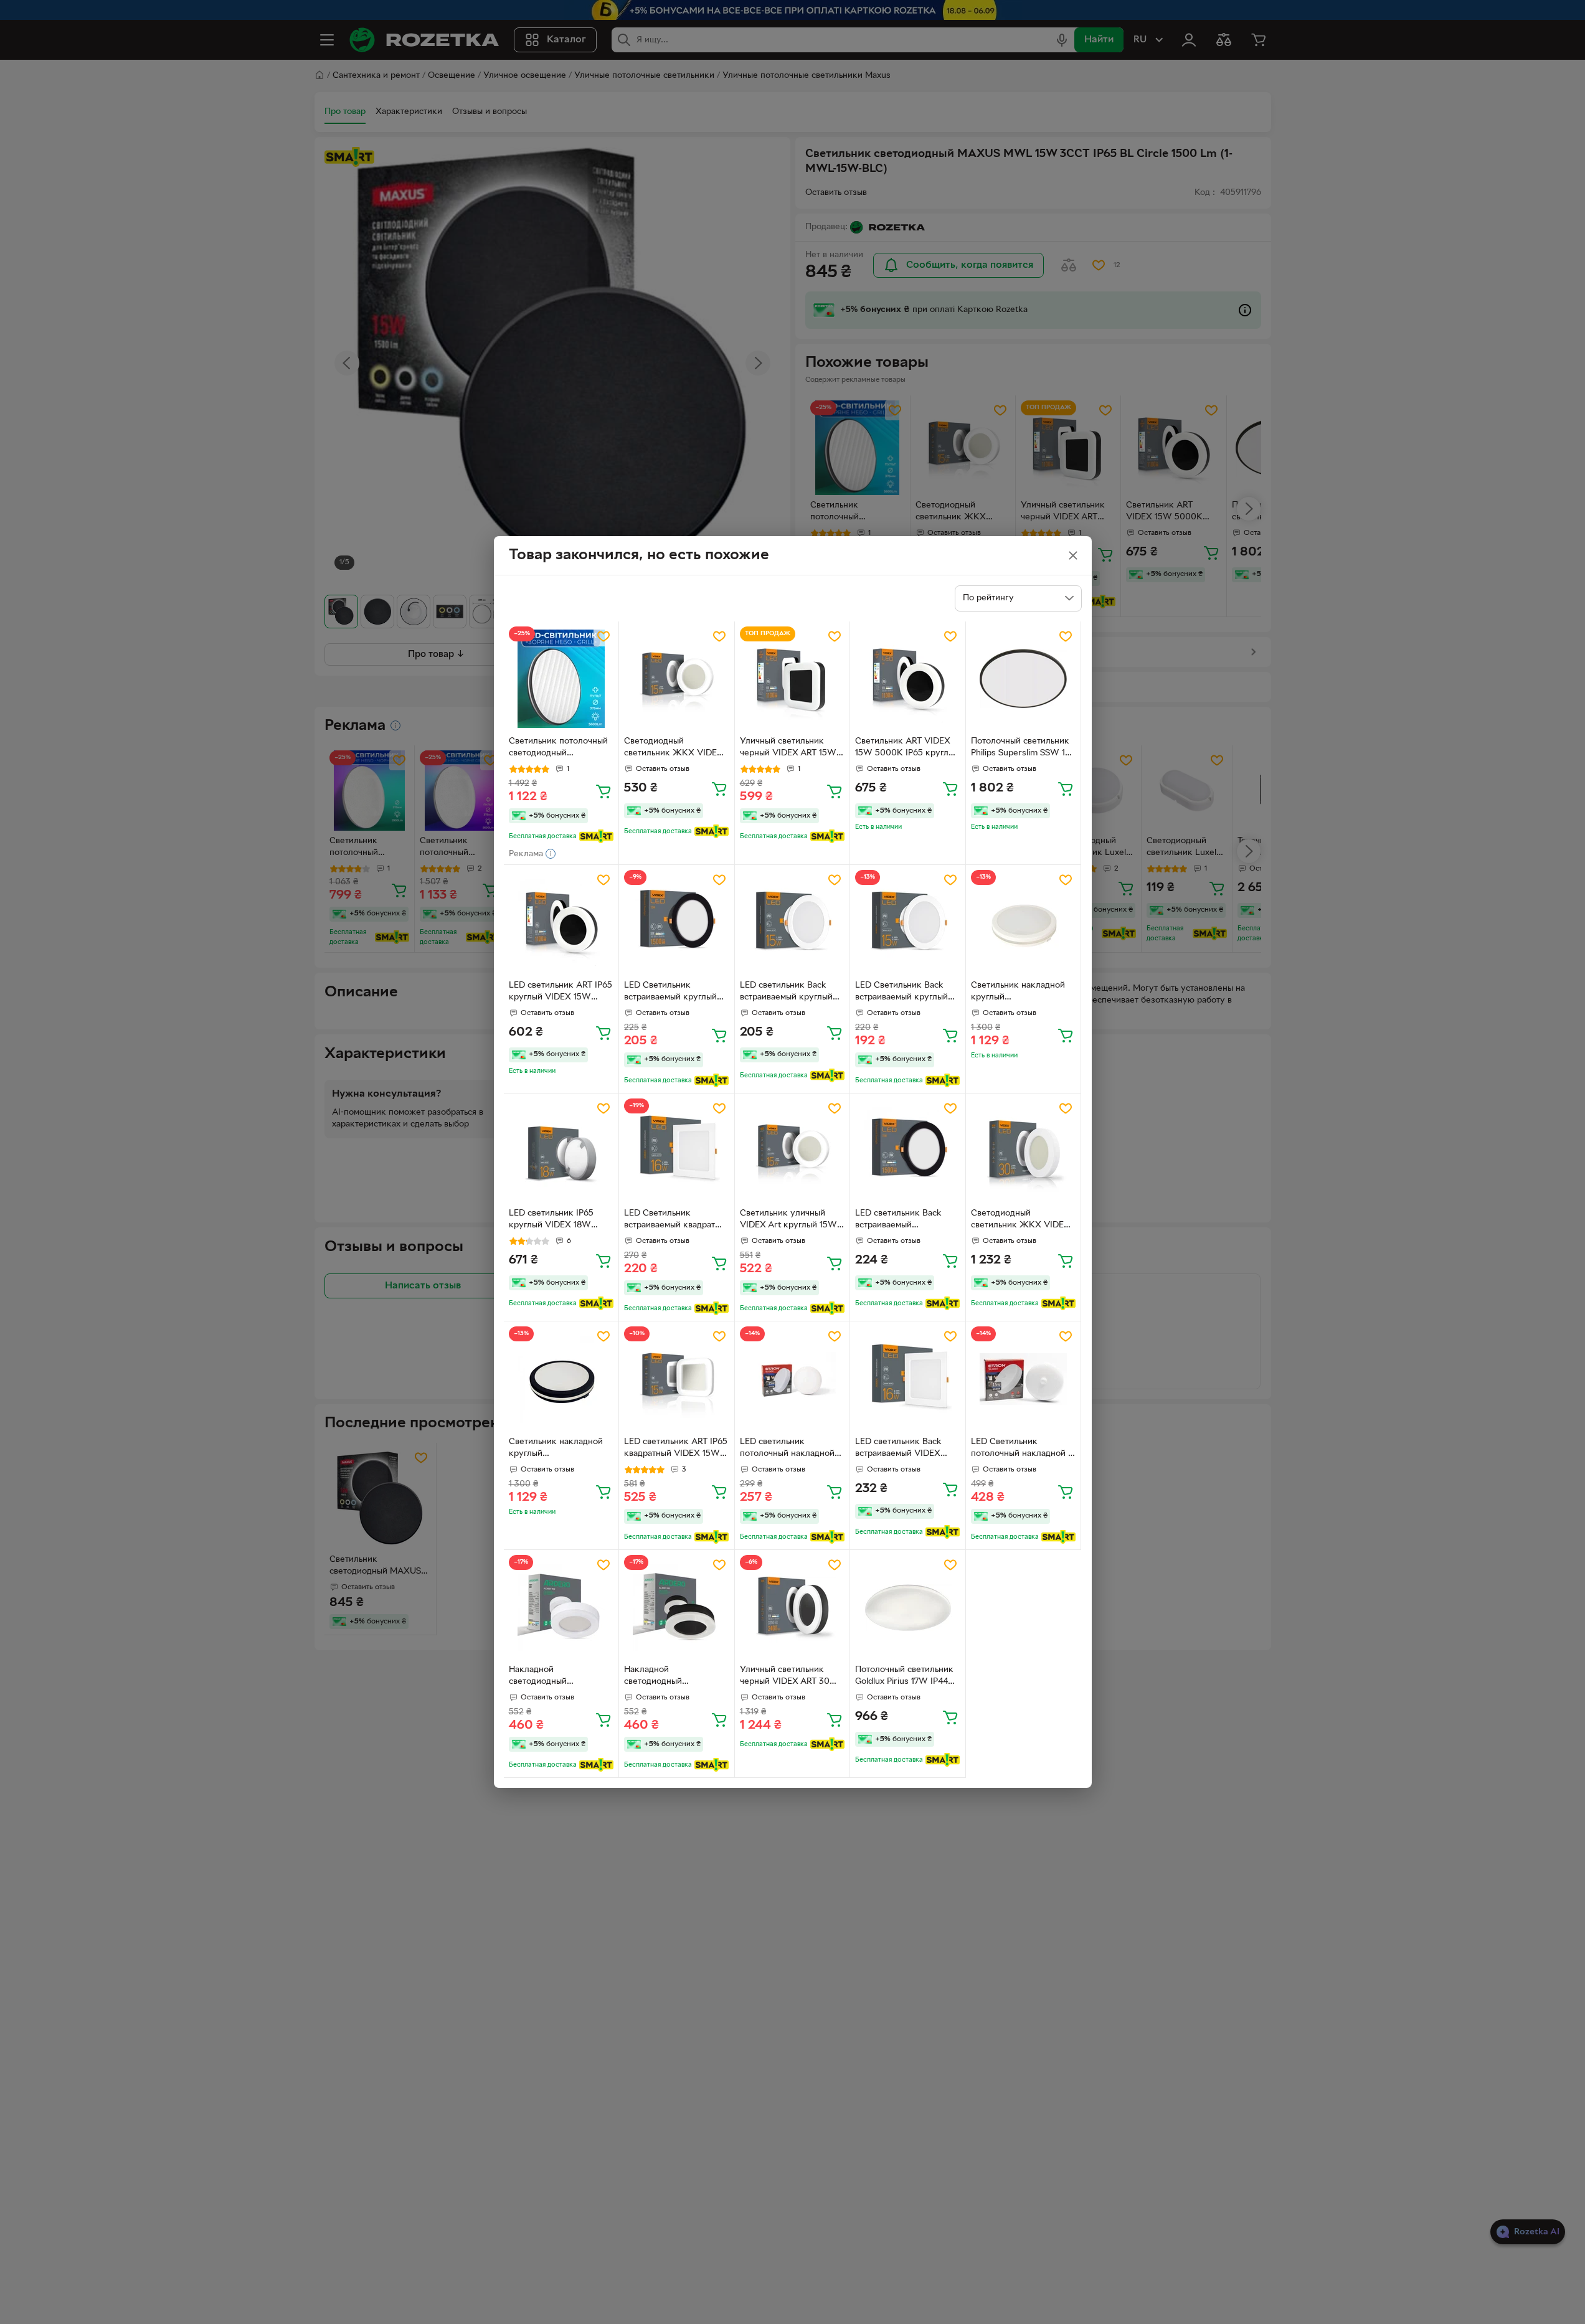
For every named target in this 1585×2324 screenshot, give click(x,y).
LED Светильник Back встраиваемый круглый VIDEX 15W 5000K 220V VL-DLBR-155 (906, 993)
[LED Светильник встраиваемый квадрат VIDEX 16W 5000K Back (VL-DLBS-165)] (677, 1151)
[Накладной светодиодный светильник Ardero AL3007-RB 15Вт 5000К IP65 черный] (677, 1608)
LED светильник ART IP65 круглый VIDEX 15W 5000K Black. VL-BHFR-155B (561, 993)
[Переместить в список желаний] (603, 636)
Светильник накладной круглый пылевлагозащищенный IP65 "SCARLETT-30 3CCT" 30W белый (1019, 993)
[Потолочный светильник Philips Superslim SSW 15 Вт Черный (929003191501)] (1024, 679)
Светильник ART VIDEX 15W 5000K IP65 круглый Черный (907, 749)
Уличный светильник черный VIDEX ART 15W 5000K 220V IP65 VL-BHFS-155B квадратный (788, 749)
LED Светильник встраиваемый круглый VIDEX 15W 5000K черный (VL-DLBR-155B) (672, 993)
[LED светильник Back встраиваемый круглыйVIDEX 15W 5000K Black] (908, 1151)
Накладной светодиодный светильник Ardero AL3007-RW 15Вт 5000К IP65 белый (559, 1677)
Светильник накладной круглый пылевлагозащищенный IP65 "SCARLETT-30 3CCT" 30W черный (557, 1449)
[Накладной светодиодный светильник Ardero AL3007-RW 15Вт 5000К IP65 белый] (561, 1608)
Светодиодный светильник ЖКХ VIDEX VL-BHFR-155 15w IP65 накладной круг (674, 749)
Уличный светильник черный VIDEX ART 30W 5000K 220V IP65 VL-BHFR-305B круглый (789, 1677)
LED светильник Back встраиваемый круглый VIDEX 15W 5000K (786, 993)
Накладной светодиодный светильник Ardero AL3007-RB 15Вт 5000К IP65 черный (672, 1677)
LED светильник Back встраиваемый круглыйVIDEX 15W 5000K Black (898, 1221)
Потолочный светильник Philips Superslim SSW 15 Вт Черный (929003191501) (1020, 749)
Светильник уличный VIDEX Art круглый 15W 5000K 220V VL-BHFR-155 (788, 1221)
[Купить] (603, 791)
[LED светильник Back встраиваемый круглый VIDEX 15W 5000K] (793, 923)
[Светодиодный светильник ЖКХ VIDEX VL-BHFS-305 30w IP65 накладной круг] (1024, 1151)
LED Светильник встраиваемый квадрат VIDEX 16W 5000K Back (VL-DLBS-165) (673, 1221)
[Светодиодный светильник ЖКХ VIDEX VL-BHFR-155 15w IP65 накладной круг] (677, 679)
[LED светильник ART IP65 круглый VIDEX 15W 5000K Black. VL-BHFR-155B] (561, 923)
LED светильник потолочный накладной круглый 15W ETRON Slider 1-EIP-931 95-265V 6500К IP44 (788, 1449)
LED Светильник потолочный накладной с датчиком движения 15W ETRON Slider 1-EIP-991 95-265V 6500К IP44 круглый (1022, 1449)
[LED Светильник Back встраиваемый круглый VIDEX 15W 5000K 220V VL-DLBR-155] (908, 923)
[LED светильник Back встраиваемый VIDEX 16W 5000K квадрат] (908, 1379)
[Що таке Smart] (596, 836)
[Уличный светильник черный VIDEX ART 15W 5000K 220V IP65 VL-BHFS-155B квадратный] (793, 679)
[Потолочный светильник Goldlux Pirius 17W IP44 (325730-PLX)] (908, 1608)
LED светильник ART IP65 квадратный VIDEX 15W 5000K (676, 1449)
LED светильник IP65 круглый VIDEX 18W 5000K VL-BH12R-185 (551, 1221)
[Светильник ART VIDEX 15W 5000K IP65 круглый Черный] (908, 679)
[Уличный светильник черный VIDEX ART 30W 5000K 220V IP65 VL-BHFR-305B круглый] (793, 1608)
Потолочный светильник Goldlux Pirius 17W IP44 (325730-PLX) (904, 1677)
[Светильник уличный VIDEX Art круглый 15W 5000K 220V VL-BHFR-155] (793, 1151)
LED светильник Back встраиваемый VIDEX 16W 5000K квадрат (898, 1449)
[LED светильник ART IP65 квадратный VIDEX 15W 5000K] (677, 1379)
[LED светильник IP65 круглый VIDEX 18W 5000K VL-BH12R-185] (561, 1151)
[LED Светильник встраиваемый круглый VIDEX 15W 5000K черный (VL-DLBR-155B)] (677, 923)
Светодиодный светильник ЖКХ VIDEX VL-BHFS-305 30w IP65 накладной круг (1020, 1221)
